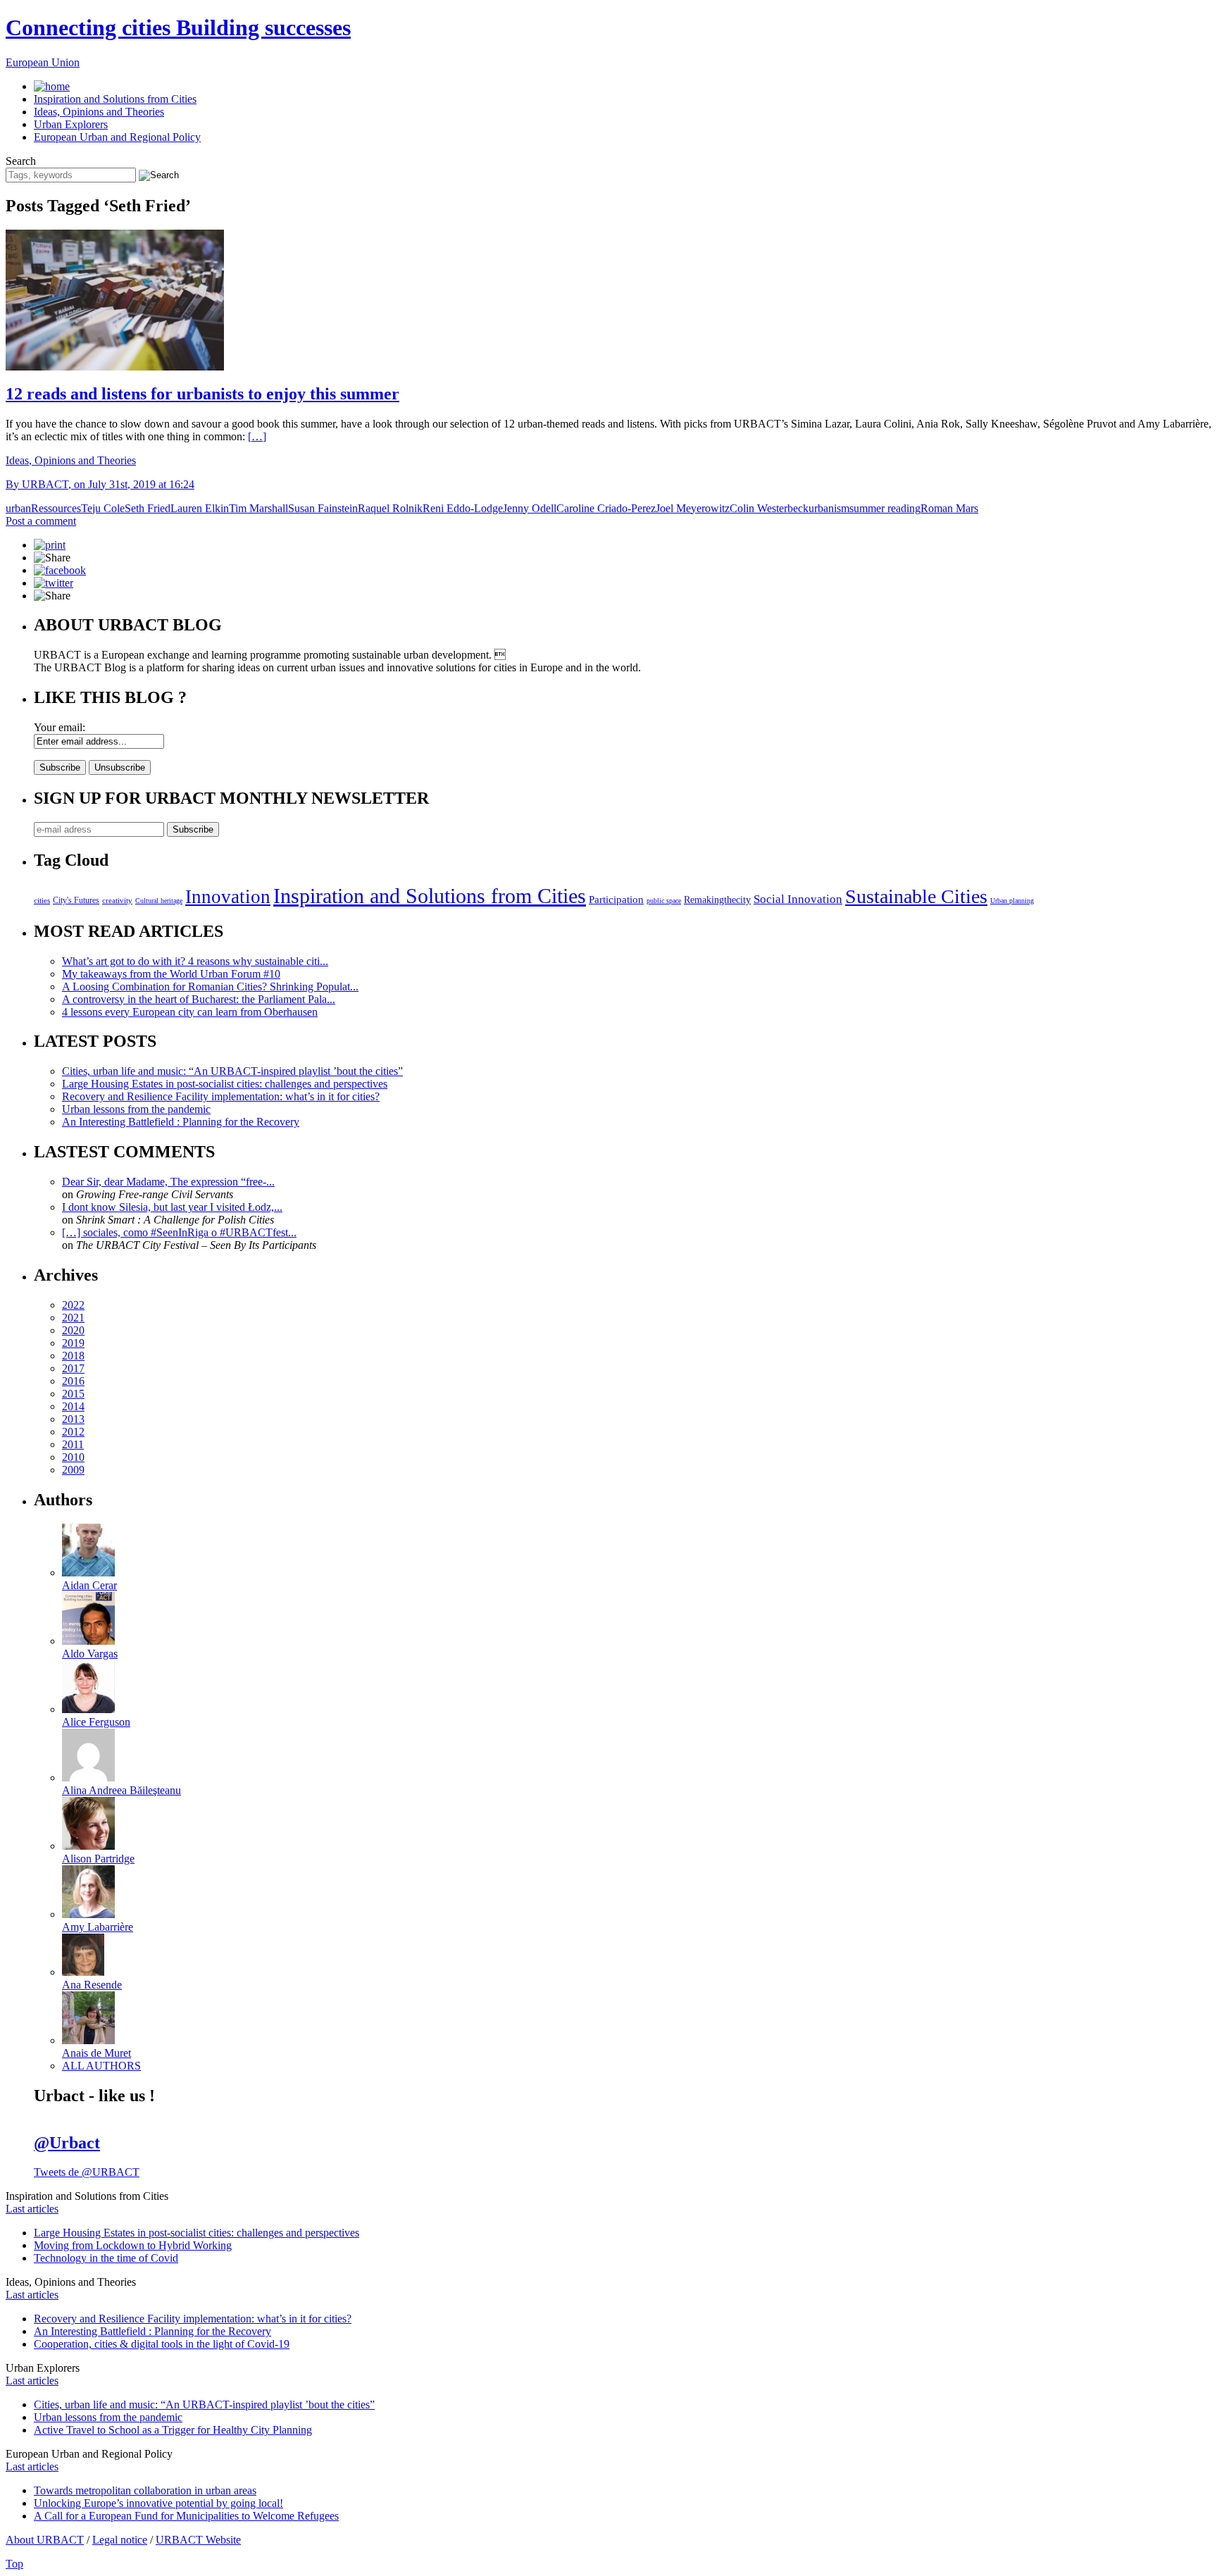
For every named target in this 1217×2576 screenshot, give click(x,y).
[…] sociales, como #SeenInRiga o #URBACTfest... (179, 1232)
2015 (73, 1394)
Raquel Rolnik (390, 508)
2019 (73, 1343)
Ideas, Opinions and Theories (99, 112)
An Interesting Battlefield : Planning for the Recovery (181, 1122)
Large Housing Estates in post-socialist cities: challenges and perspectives (225, 1084)
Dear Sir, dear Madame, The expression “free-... (168, 1182)
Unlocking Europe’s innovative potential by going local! (158, 2503)
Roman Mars (949, 508)
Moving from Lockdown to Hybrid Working (133, 2245)
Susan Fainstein (323, 508)
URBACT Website (198, 2540)
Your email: (60, 727)
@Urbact (67, 2143)
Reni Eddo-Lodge (463, 508)
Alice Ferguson (96, 1722)
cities (42, 900)
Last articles (32, 2209)
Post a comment (41, 521)
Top (14, 2564)
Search (21, 161)
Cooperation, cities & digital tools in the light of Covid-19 (162, 2344)
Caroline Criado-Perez (606, 508)
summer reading (885, 508)
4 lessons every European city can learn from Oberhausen (190, 1012)
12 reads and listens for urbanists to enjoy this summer (202, 394)
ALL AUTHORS (101, 2066)
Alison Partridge (98, 1859)
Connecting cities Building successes (178, 27)
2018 (73, 1356)
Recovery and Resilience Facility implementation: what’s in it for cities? (221, 1096)
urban (18, 508)
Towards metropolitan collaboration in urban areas (145, 2490)
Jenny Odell (530, 508)
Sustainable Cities (916, 896)
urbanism (829, 508)
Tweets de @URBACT (87, 2172)
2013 (73, 1419)
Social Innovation (798, 899)
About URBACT (45, 2540)
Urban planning (1012, 901)
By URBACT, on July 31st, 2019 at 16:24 (100, 484)
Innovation (228, 897)
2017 (73, 1368)
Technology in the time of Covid (106, 2258)
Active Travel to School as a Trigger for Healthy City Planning (173, 2430)
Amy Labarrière (98, 1927)
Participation (616, 899)
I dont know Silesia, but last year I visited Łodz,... (172, 1207)
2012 (73, 1432)
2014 (73, 1406)
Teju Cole (103, 508)
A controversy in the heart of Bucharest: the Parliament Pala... (199, 999)
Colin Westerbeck (769, 508)
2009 (73, 1470)
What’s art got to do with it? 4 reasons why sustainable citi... (195, 961)
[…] (257, 436)
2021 (73, 1318)
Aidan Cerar (89, 1585)
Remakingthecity (717, 900)
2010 (73, 1457)
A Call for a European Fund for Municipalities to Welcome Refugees (186, 2516)
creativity (117, 900)
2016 (73, 1381)
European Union (43, 62)
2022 (73, 1305)
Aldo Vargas (90, 1654)
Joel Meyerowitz (693, 508)
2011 (73, 1444)
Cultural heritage (159, 901)
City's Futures (76, 900)
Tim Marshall (258, 508)
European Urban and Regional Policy (117, 137)
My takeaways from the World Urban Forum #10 (171, 974)
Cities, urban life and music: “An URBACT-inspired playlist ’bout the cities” (232, 1071)
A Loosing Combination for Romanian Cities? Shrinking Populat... (210, 987)
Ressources (56, 508)
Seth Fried (148, 508)
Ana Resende (92, 1985)
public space (664, 901)
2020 (73, 1330)
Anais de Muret (96, 2053)
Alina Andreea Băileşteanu (121, 1790)
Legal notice (120, 2540)
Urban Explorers (71, 124)
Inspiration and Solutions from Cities (115, 99)
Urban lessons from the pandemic (136, 1109)
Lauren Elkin (200, 508)
